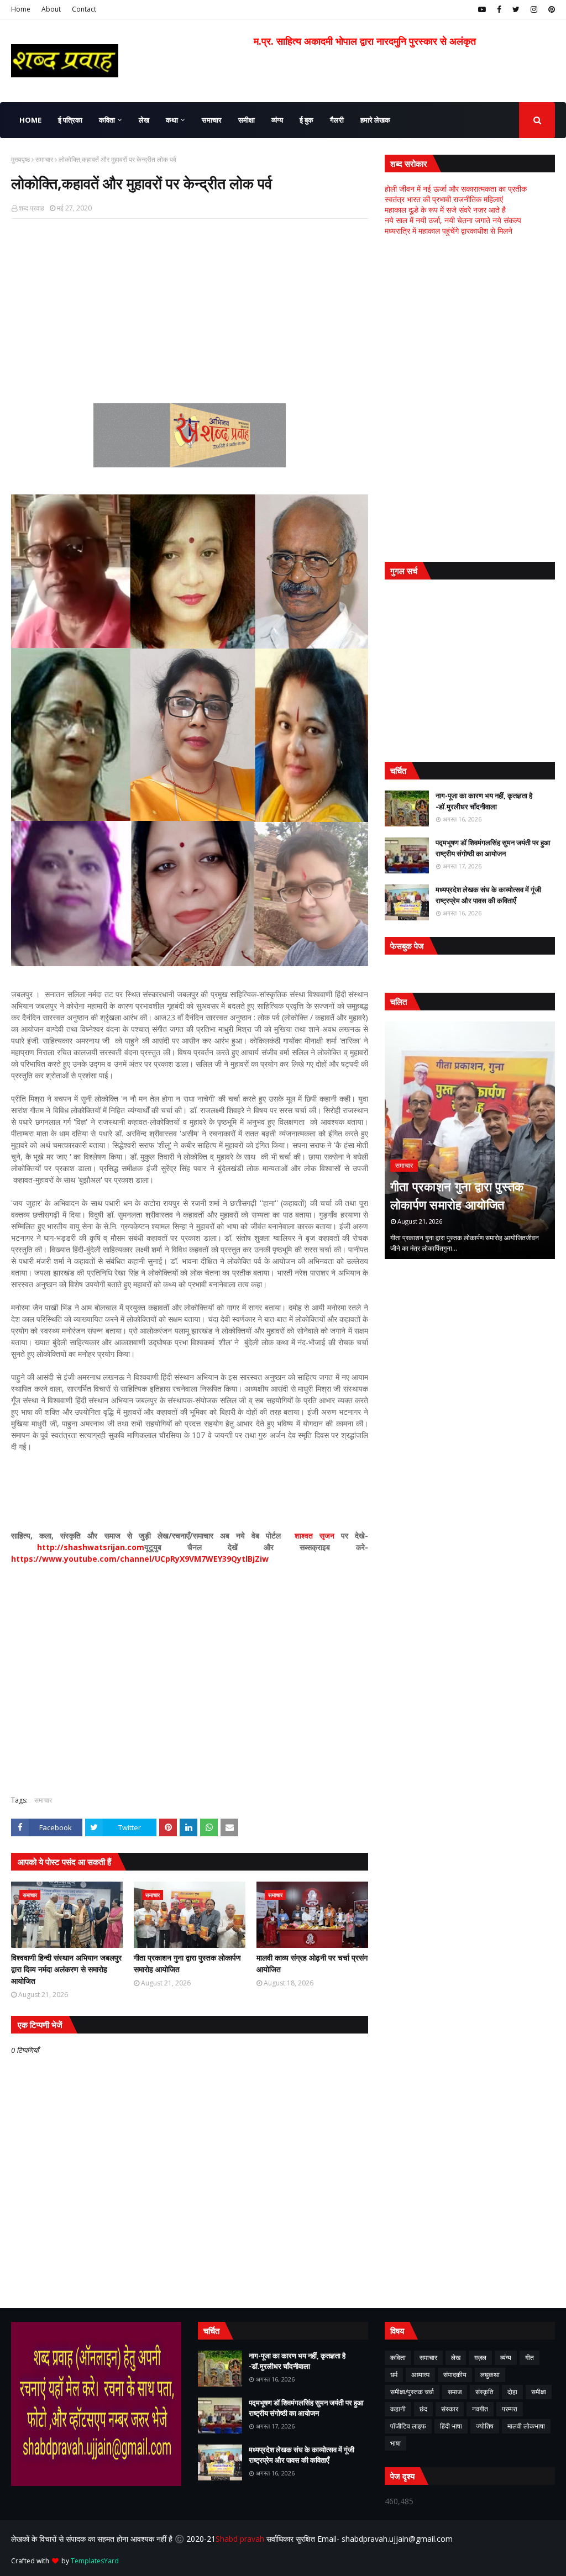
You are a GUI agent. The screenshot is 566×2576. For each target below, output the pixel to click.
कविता (398, 2358)
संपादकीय (455, 2375)
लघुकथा (490, 2375)
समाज (455, 2392)
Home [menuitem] (30, 120)
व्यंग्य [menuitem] (277, 120)
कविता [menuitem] (107, 120)
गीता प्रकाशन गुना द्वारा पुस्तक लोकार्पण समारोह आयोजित (187, 1963)
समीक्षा (539, 2392)
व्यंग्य (506, 2358)
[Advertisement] (190, 307)
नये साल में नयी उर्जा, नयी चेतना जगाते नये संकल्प (453, 220)
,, (476, 1140)
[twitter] (516, 9)
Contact (84, 9)
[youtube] (482, 9)
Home (21, 9)
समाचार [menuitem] (212, 120)
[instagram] (534, 9)
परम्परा (510, 2409)
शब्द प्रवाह (32, 208)
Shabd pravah (241, 2539)
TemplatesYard (95, 2561)
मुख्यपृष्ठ (20, 159)
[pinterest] (550, 9)
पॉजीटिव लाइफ (408, 2426)
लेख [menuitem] (144, 120)
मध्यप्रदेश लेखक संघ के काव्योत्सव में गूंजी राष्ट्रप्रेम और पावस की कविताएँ (488, 895)
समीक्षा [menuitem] (247, 120)
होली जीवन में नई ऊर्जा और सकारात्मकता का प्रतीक (456, 189)
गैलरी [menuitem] (337, 120)
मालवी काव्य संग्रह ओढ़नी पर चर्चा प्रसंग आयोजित (312, 1963)
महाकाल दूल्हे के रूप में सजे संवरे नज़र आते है (445, 210)
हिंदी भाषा (451, 2426)
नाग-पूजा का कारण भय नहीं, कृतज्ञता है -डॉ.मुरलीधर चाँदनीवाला (484, 801)
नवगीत (480, 2409)
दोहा (512, 2392)
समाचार (44, 159)
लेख (456, 2358)
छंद (423, 2409)
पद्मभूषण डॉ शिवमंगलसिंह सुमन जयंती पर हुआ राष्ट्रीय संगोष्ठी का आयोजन (493, 848)
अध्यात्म (420, 2375)
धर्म (394, 2375)
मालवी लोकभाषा (526, 2426)
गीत (530, 2358)
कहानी (398, 2409)
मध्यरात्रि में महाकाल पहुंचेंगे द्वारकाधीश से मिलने (449, 231)
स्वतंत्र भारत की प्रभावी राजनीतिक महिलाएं (444, 199)
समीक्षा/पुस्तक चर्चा (412, 2392)
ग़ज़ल (480, 2358)
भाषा (395, 2443)
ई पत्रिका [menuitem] (70, 120)
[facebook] (499, 9)
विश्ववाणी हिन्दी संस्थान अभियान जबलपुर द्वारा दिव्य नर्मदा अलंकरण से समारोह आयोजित (66, 1969)
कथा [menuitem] (172, 120)
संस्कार (450, 2409)
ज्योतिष (485, 2426)
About (51, 9)
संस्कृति (484, 2392)
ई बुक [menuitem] (306, 120)
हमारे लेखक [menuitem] (375, 120)
